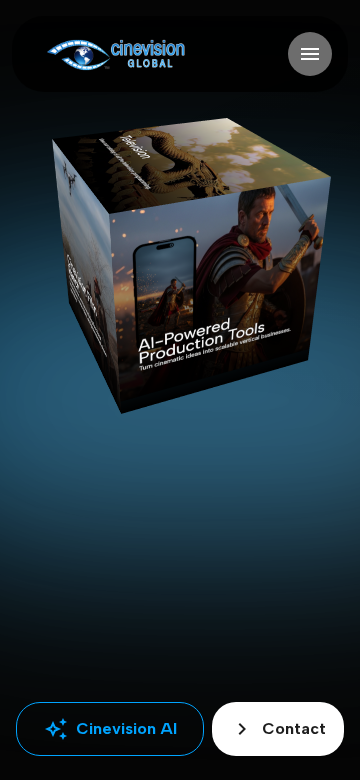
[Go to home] (115, 54)
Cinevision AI (110, 729)
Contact (278, 729)
